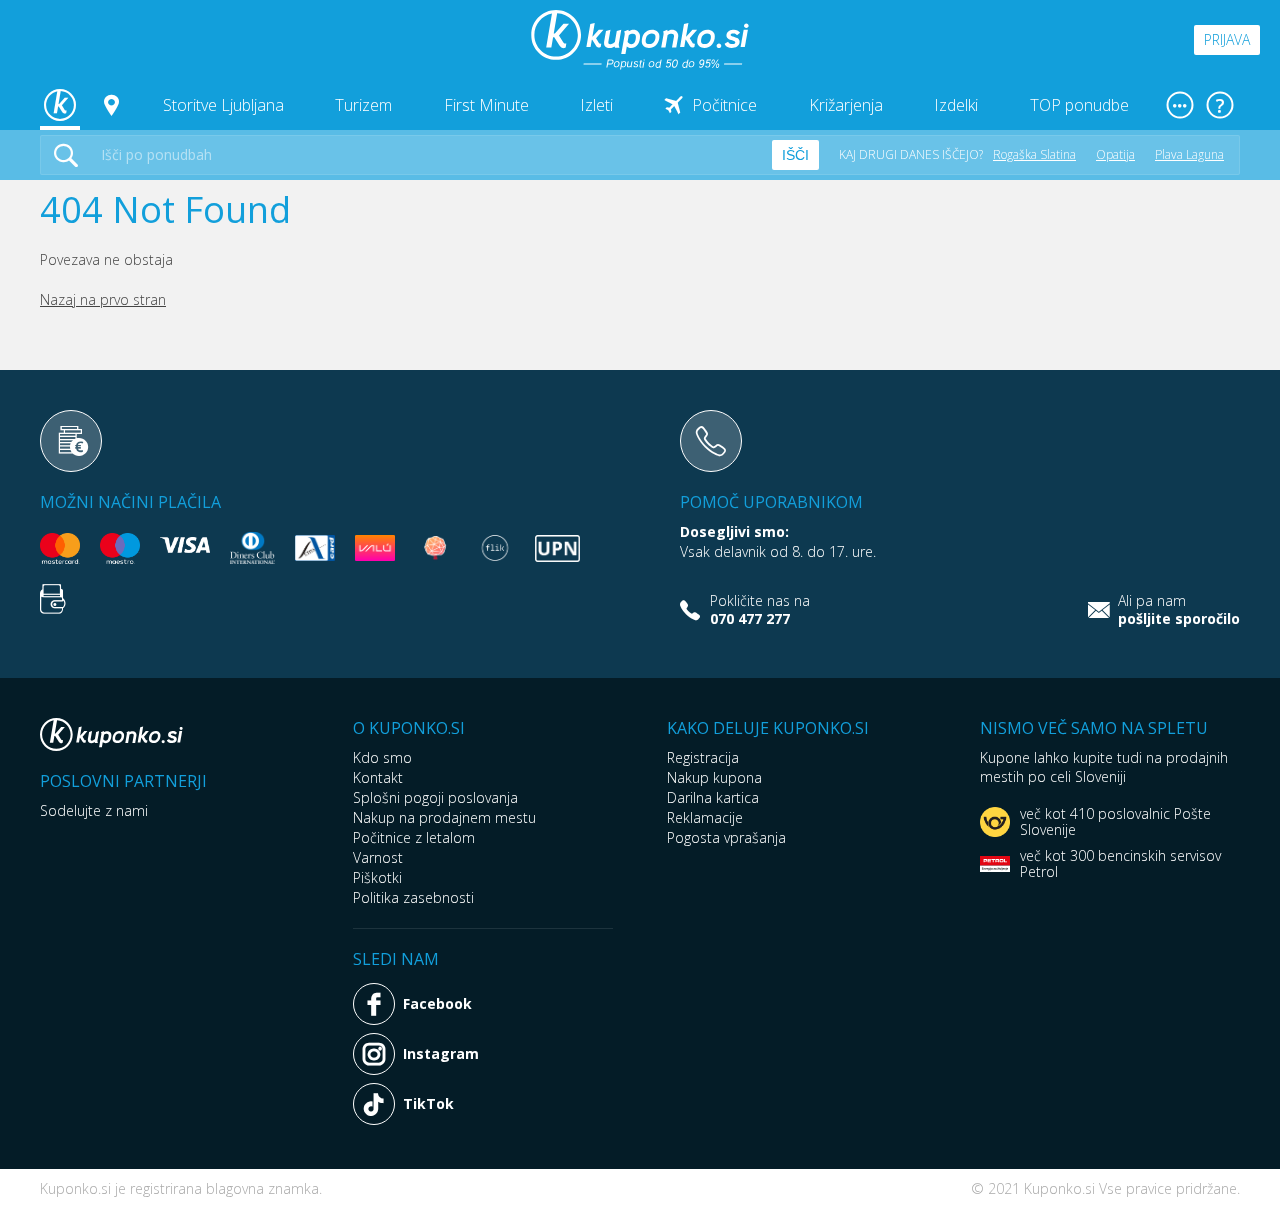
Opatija (1115, 154)
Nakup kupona (714, 777)
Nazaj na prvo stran (103, 299)
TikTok (428, 1103)
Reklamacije (705, 817)
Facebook (437, 1003)
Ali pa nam (1179, 610)
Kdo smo (382, 757)
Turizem (363, 105)
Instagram (441, 1053)
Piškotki (377, 877)
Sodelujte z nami (94, 810)
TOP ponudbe (1079, 105)
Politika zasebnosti (413, 897)
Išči (795, 155)
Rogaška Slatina (1034, 154)
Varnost (378, 857)
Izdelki (956, 105)
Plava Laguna (1189, 154)
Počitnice (724, 105)
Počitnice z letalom (414, 837)
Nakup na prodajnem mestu (444, 817)
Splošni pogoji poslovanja (435, 797)
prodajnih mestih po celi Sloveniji (1104, 767)
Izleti (596, 105)
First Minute (486, 105)
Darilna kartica (713, 797)
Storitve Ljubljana (223, 105)
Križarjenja (846, 105)
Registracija (703, 757)
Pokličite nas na (760, 610)
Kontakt (378, 777)
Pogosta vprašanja (726, 837)
